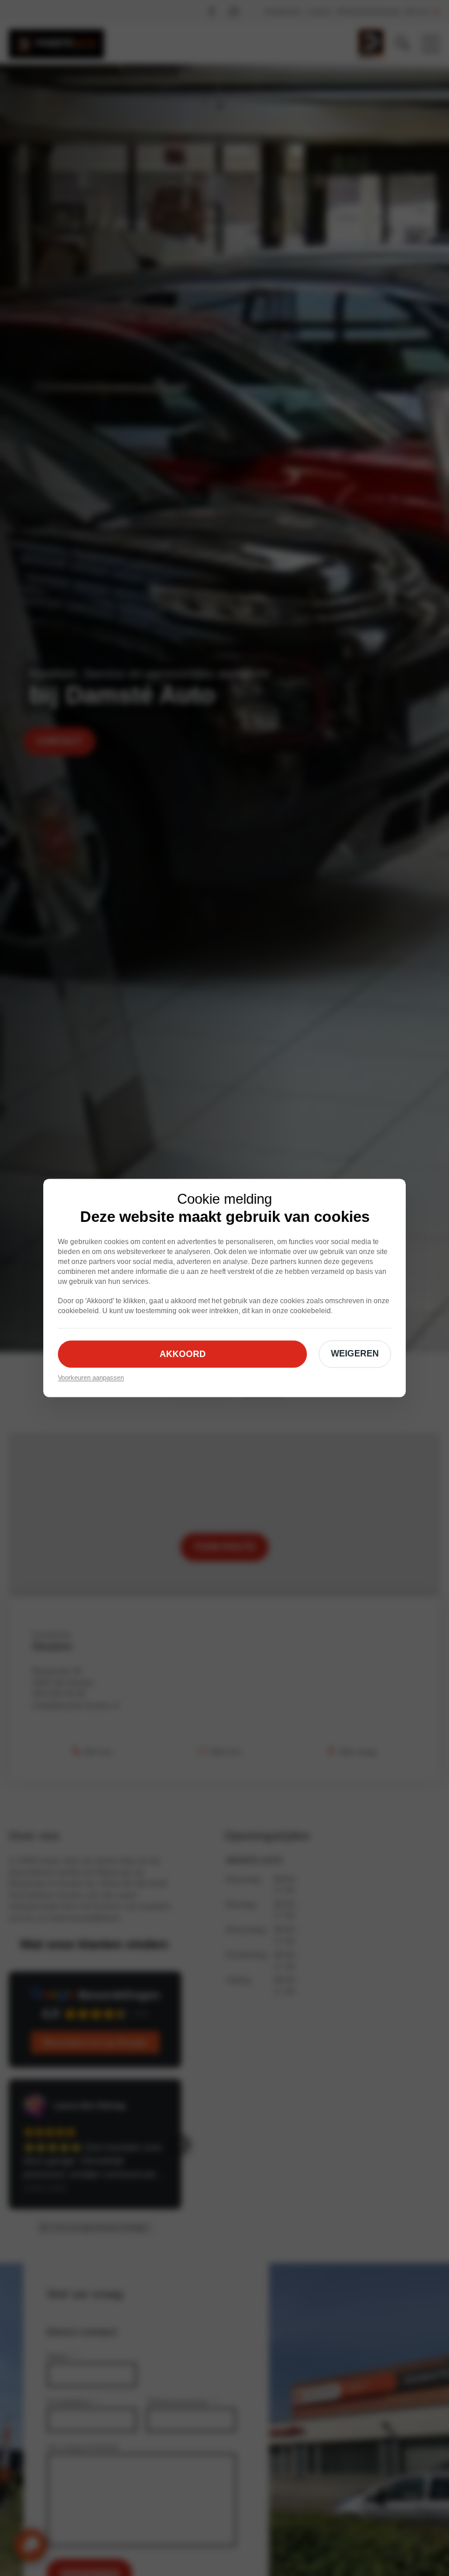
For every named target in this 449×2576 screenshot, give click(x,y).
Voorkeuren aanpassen (91, 1378)
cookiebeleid (78, 1311)
